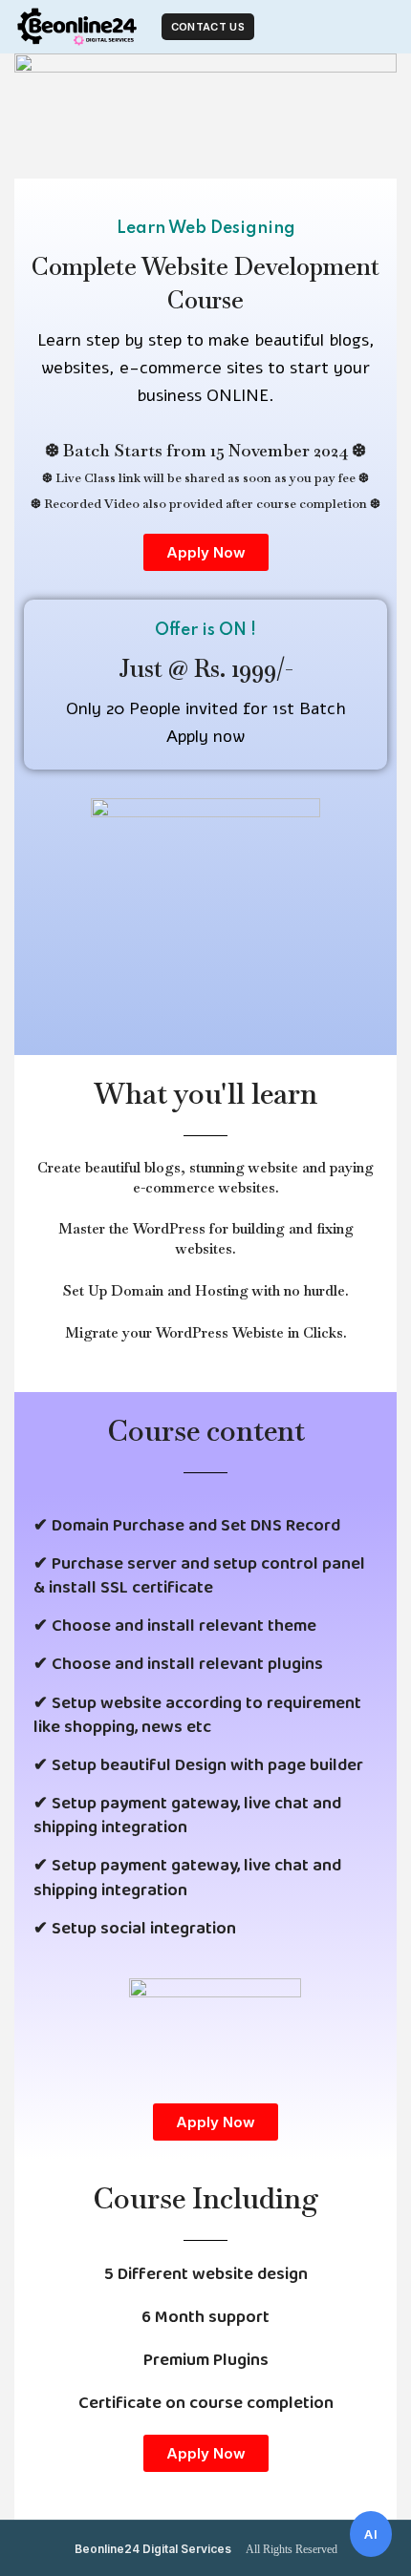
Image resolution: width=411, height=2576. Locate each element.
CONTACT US (208, 27)
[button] (206, 552)
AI (371, 2534)
